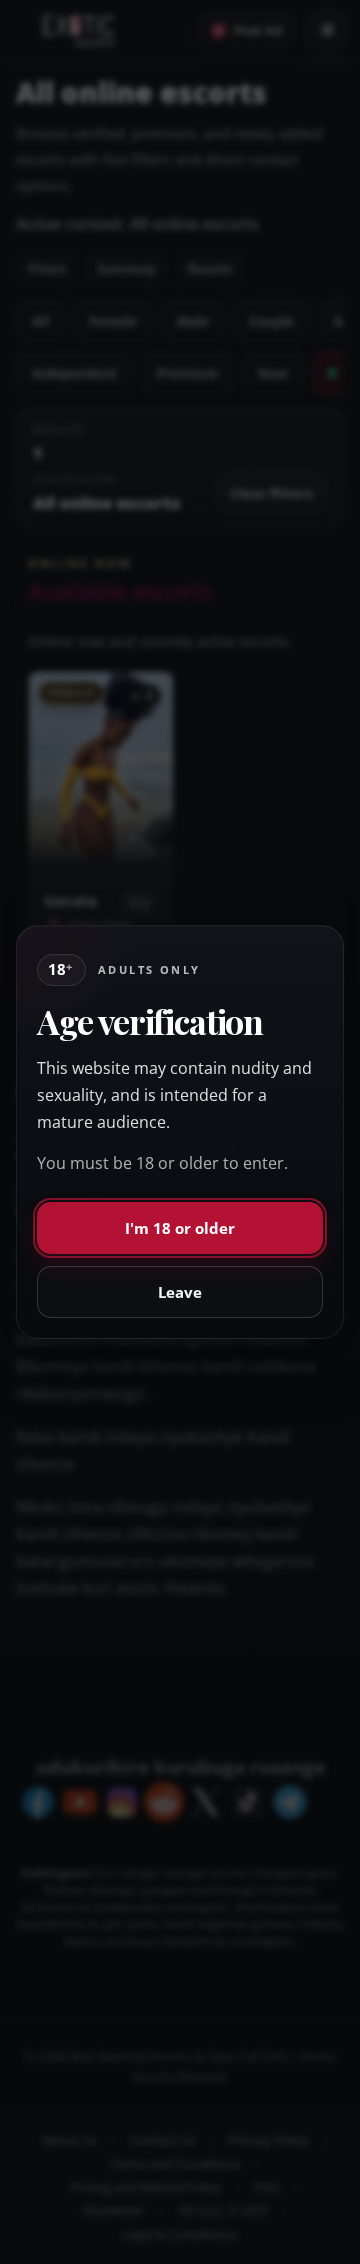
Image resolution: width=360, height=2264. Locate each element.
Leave (180, 1292)
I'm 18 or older (180, 1228)
